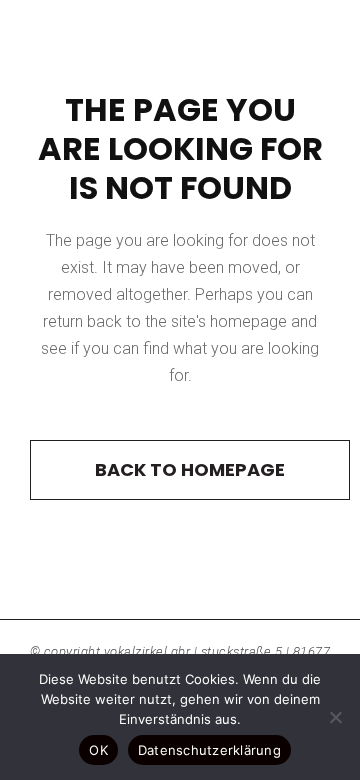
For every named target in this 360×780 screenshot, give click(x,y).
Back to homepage (190, 469)
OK (98, 750)
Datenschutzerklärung (209, 750)
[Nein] (335, 717)
